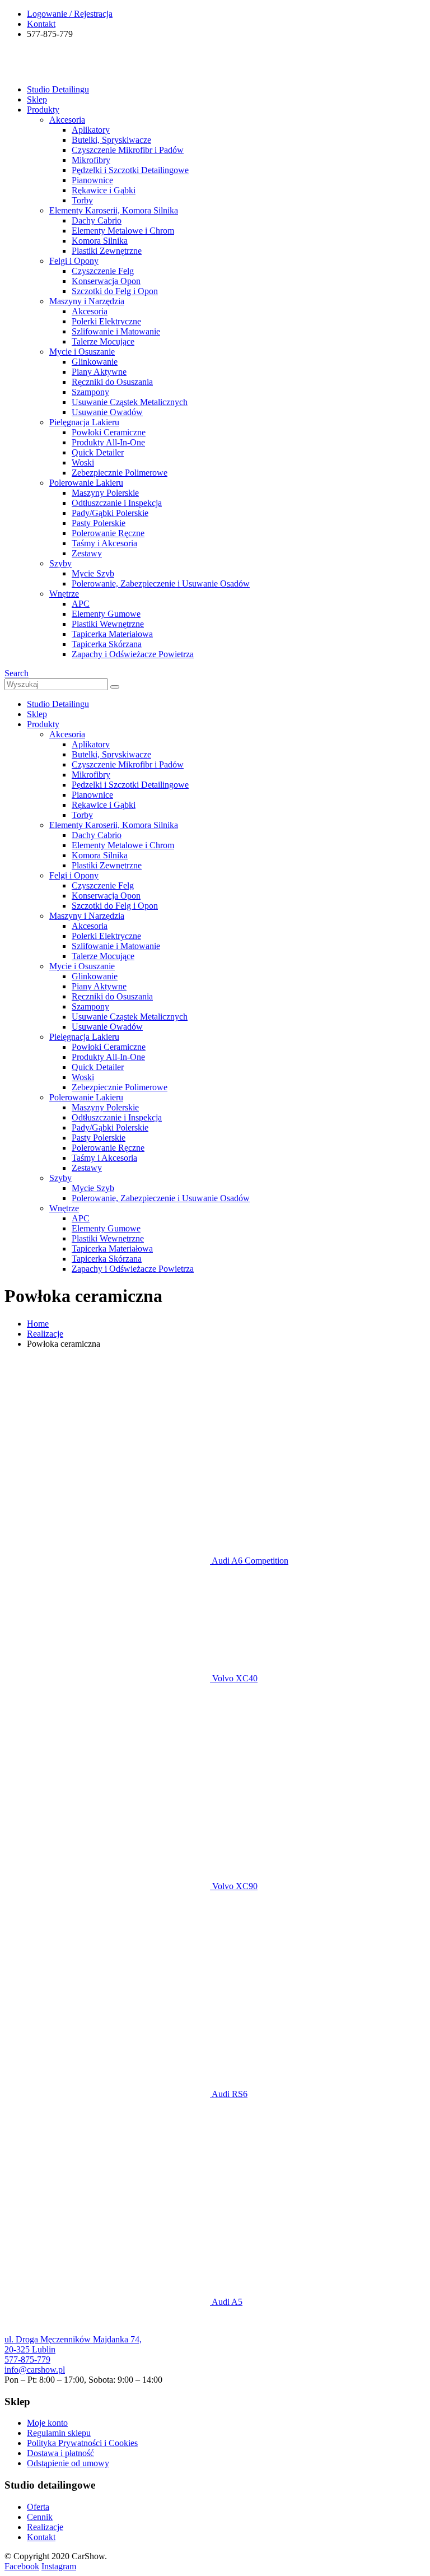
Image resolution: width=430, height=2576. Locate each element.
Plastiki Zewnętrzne (107, 251)
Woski (83, 462)
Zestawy (87, 553)
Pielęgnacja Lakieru (84, 422)
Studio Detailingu (58, 89)
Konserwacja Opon (106, 281)
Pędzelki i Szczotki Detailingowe (130, 170)
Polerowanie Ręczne (108, 533)
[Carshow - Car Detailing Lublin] (46, 70)
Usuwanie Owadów (107, 412)
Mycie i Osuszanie (82, 352)
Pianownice (92, 180)
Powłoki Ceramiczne (109, 432)
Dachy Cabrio (97, 220)
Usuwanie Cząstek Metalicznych (130, 402)
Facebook (22, 2566)
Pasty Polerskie (99, 523)
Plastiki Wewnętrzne (108, 624)
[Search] (115, 687)
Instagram (59, 2566)
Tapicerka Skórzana (107, 644)
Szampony (90, 392)
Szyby (60, 563)
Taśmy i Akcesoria (104, 543)
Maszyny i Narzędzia (87, 301)
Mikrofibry (91, 160)
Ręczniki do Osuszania (112, 382)
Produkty (43, 110)
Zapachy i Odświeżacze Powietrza (133, 654)
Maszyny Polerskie (105, 493)
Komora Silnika (100, 241)
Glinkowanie (95, 362)
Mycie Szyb (93, 573)
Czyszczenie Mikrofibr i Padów (128, 150)
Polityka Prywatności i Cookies (82, 2443)
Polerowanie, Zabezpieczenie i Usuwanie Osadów (161, 583)
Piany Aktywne (99, 372)
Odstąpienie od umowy (68, 2463)
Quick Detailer (98, 452)
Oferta (38, 2507)
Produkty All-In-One (108, 442)
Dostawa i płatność (60, 2453)
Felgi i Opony (74, 261)
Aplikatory (91, 130)
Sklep (37, 99)
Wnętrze (64, 594)
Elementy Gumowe (106, 614)
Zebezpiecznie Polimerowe (120, 473)
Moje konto (47, 2423)
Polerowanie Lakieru (86, 483)
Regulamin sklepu (59, 2433)
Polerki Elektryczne (106, 321)
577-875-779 (27, 2359)
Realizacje (45, 2527)
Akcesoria (67, 120)
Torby (82, 200)
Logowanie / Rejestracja (70, 14)
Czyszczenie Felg (103, 271)
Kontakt (41, 24)
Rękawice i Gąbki (104, 190)
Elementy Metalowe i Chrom (123, 231)
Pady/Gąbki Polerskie (110, 513)
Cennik (40, 2517)
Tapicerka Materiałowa (112, 634)
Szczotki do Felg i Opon (115, 291)
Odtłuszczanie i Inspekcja (117, 503)
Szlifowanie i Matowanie (116, 331)
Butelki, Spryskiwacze (111, 140)
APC (81, 604)
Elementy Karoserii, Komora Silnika (114, 210)
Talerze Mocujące (103, 341)
